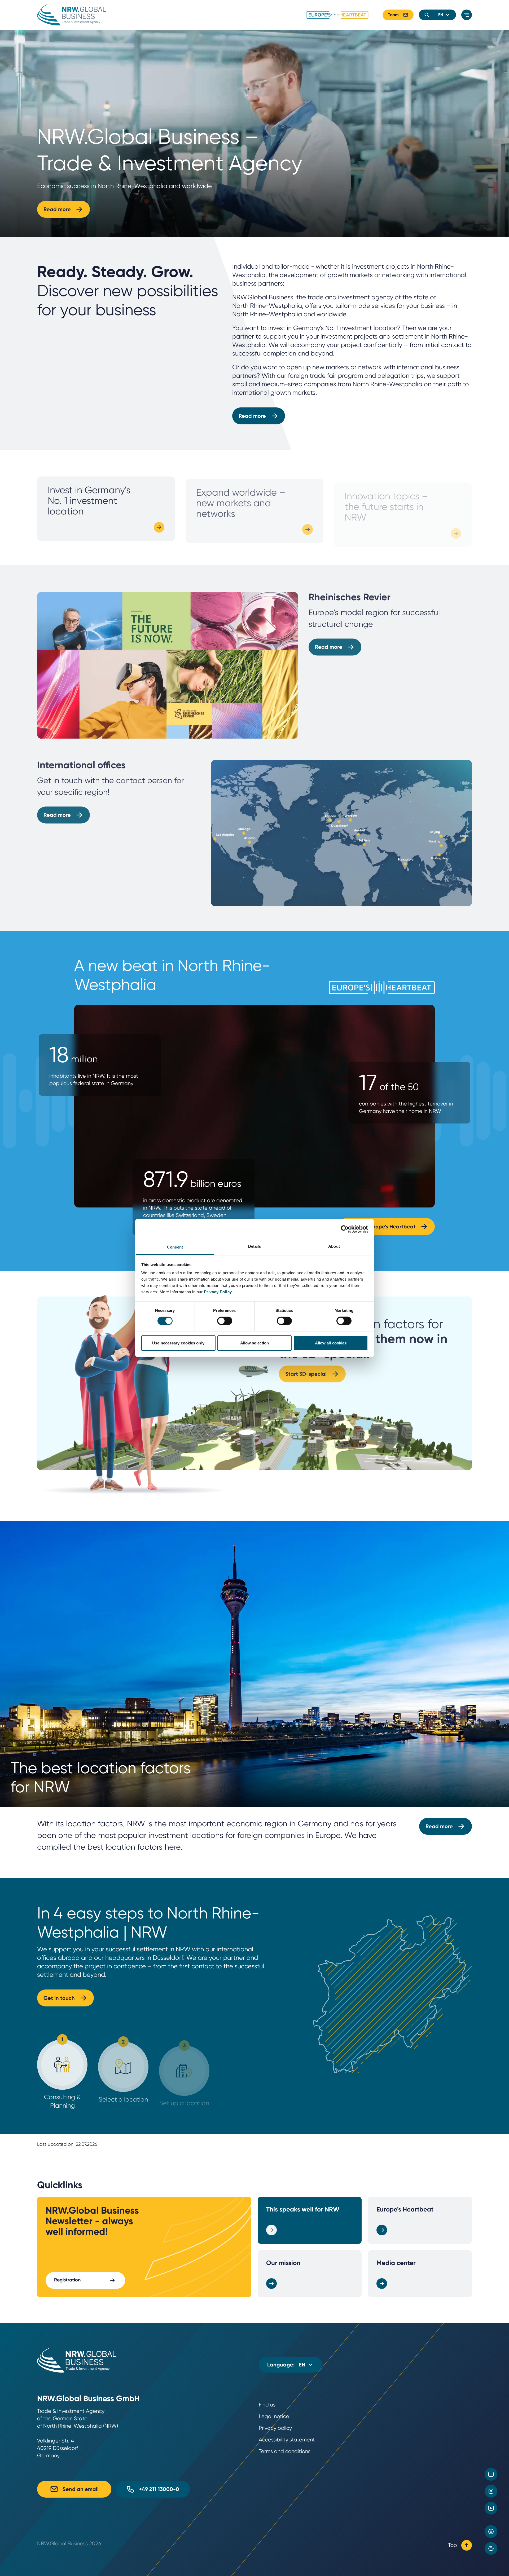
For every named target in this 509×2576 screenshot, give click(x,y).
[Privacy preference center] (491, 2548)
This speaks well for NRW (303, 2209)
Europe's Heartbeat (405, 2209)
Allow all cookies (331, 1343)
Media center (396, 2263)
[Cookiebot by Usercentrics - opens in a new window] (345, 1229)
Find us (267, 2405)
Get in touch (59, 1998)
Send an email (81, 2489)
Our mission (283, 2263)
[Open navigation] (467, 15)
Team (393, 15)
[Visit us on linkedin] (491, 2474)
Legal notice (274, 2416)
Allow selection (255, 1343)
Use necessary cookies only (178, 1343)
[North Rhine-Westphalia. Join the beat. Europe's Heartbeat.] (337, 15)
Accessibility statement (287, 2440)
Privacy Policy (218, 1292)
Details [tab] (255, 1246)
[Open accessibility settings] (491, 2531)
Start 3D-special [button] (306, 1373)
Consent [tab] (175, 1247)
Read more (57, 209)
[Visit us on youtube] (491, 2508)
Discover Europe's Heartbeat (380, 1227)
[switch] (225, 1321)
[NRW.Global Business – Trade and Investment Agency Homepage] (72, 15)
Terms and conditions (285, 2451)
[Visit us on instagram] (491, 2491)
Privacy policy (275, 2428)
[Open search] (427, 15)
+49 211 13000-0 (159, 2489)
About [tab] (334, 1246)
